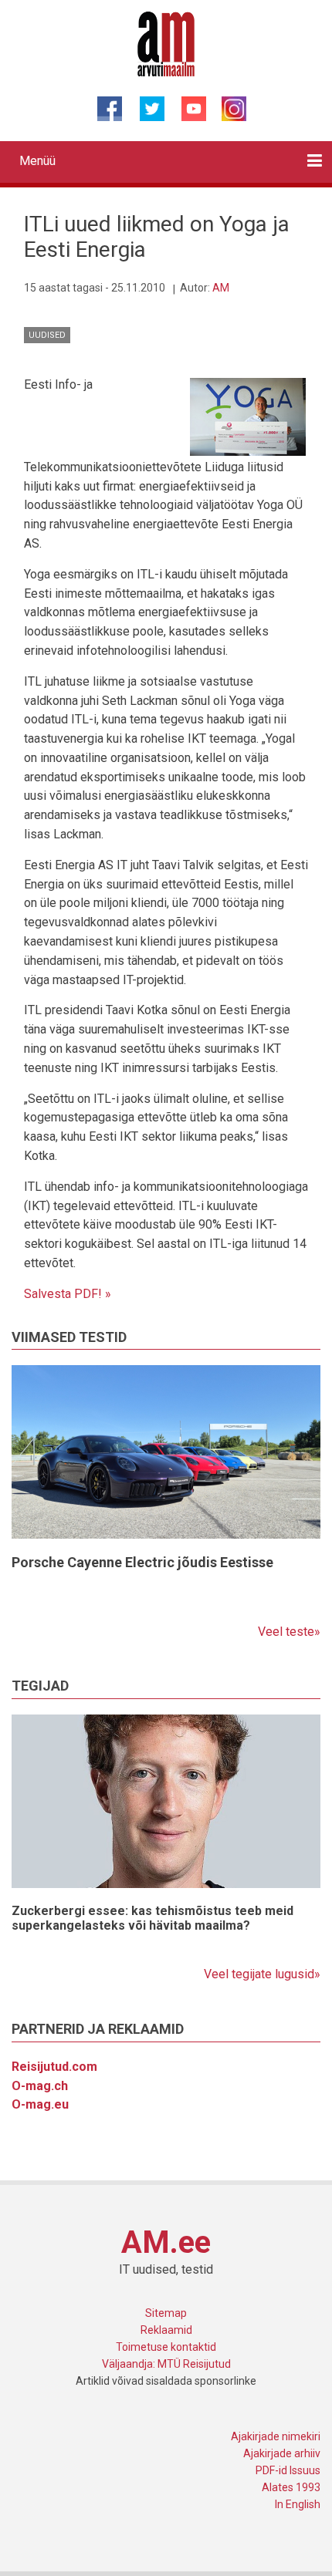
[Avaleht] (166, 43)
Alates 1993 (291, 2487)
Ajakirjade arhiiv (282, 2453)
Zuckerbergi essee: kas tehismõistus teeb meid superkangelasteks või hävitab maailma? (152, 1918)
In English (298, 2504)
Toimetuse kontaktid (166, 2347)
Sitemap (166, 2313)
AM (221, 288)
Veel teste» (289, 1632)
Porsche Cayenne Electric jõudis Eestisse (142, 1562)
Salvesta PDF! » (68, 1294)
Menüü (37, 161)
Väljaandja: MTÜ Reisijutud (166, 2364)
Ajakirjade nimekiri (276, 2436)
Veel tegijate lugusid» (262, 1974)
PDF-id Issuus (288, 2470)
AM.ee (166, 2242)
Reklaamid (166, 2330)
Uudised (47, 335)
